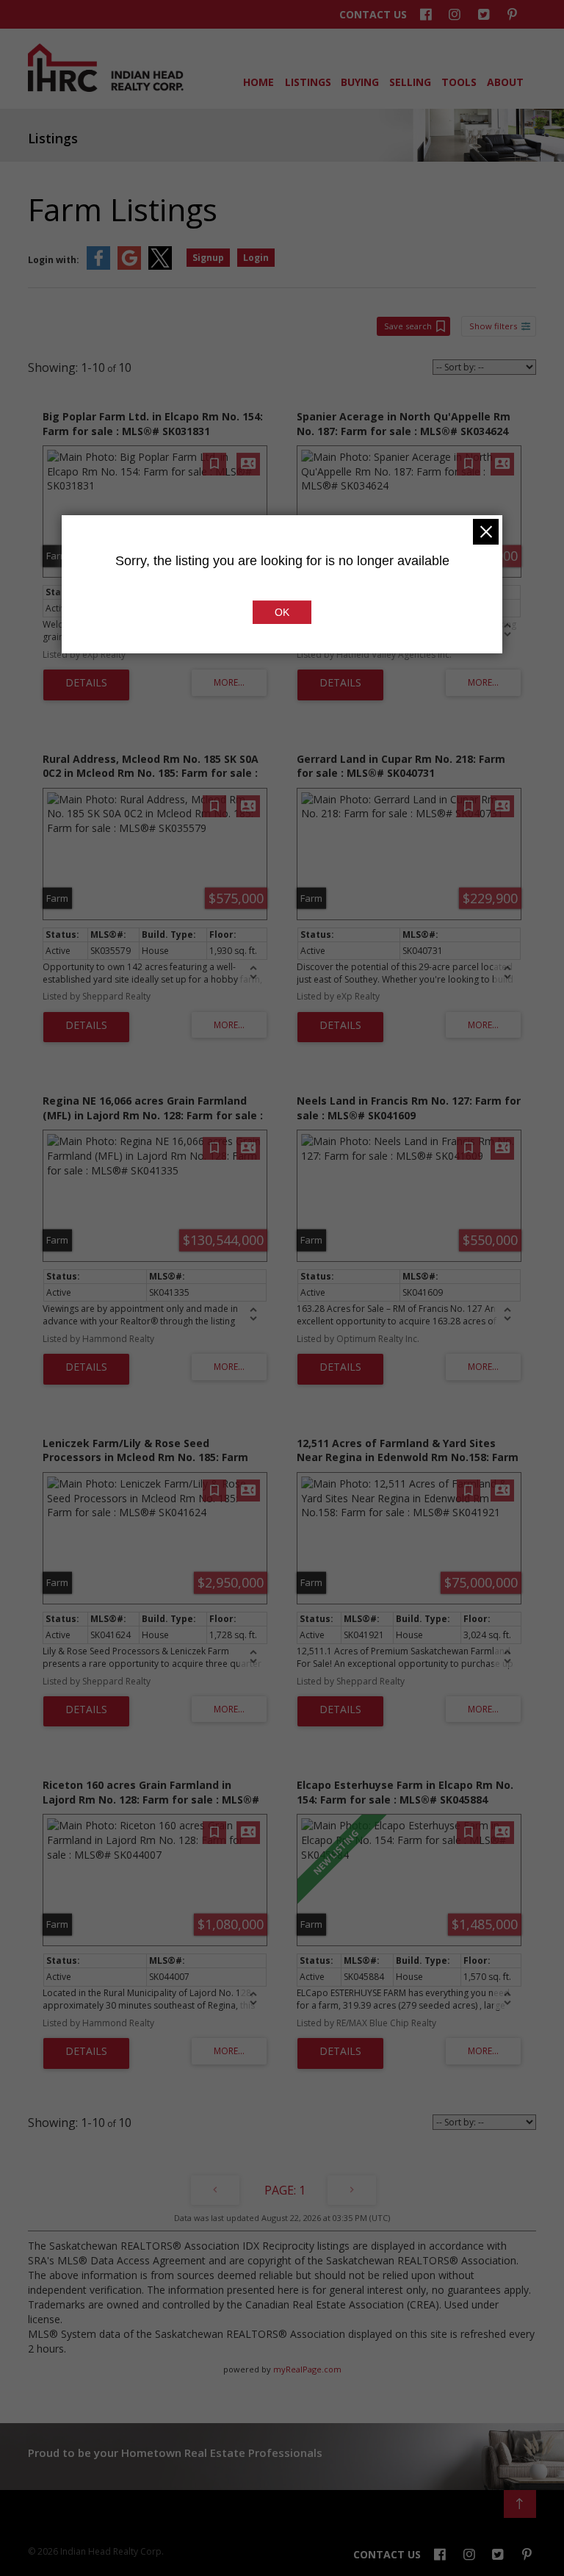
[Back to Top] (520, 2504)
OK (282, 612)
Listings (307, 82)
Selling (409, 82)
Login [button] (256, 258)
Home (257, 82)
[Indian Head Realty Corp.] (106, 88)
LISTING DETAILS (86, 685)
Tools (458, 82)
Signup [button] (208, 258)
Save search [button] (408, 326)
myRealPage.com (307, 2369)
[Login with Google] (129, 266)
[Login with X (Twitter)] (160, 266)
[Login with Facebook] (98, 266)
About (504, 82)
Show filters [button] (493, 326)
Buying (359, 82)
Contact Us (373, 15)
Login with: (54, 260)
